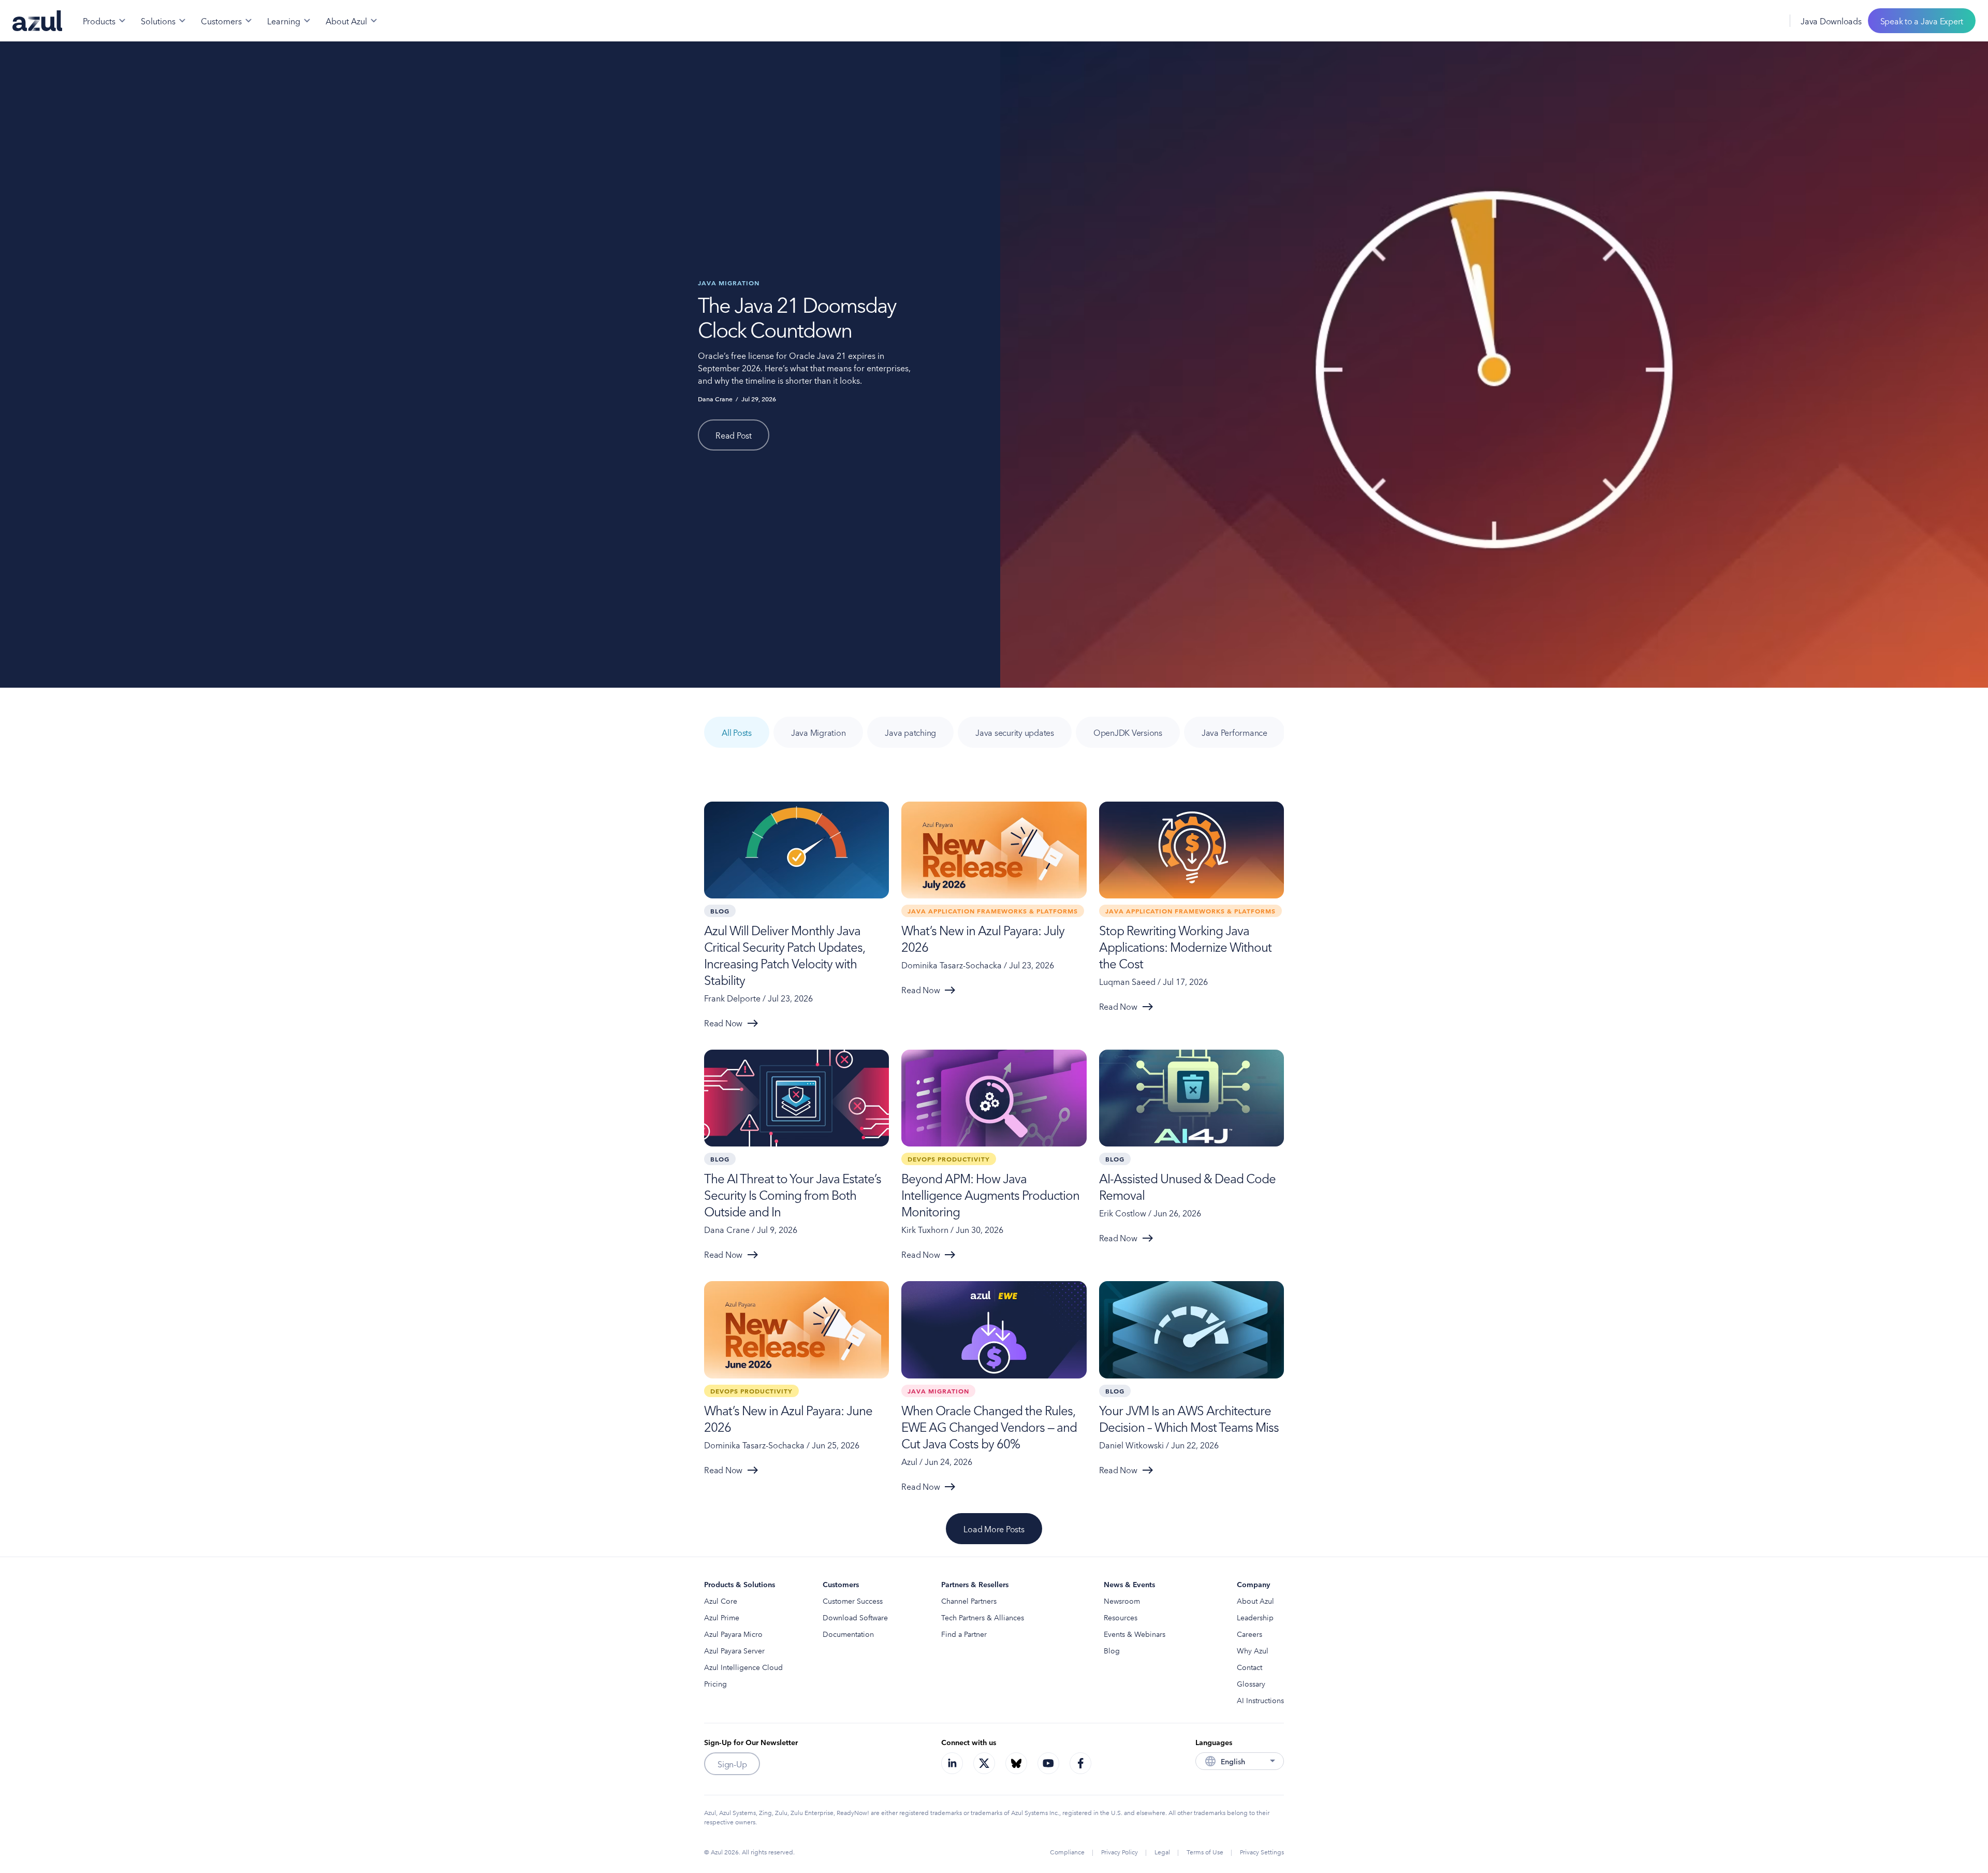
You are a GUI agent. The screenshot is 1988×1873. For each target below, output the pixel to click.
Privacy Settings (1262, 1852)
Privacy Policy (1120, 1852)
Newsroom (1122, 1601)
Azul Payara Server (734, 1650)
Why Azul (1253, 1650)
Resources (1121, 1617)
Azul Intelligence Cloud (743, 1667)
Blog (1112, 1650)
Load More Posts (994, 1529)
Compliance (1067, 1852)
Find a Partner (964, 1634)
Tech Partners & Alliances (983, 1617)
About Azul (1255, 1601)
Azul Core (721, 1601)
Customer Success (853, 1601)
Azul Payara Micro (733, 1634)
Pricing (715, 1683)
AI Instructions (1260, 1700)
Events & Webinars (1135, 1634)
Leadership (1255, 1617)
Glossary (1251, 1683)
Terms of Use (1205, 1852)
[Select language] (1769, 21)
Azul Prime (722, 1617)
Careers (1249, 1634)
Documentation (848, 1634)
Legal (1162, 1852)
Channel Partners (969, 1601)
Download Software (855, 1617)
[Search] (1746, 21)
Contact (1249, 1667)
